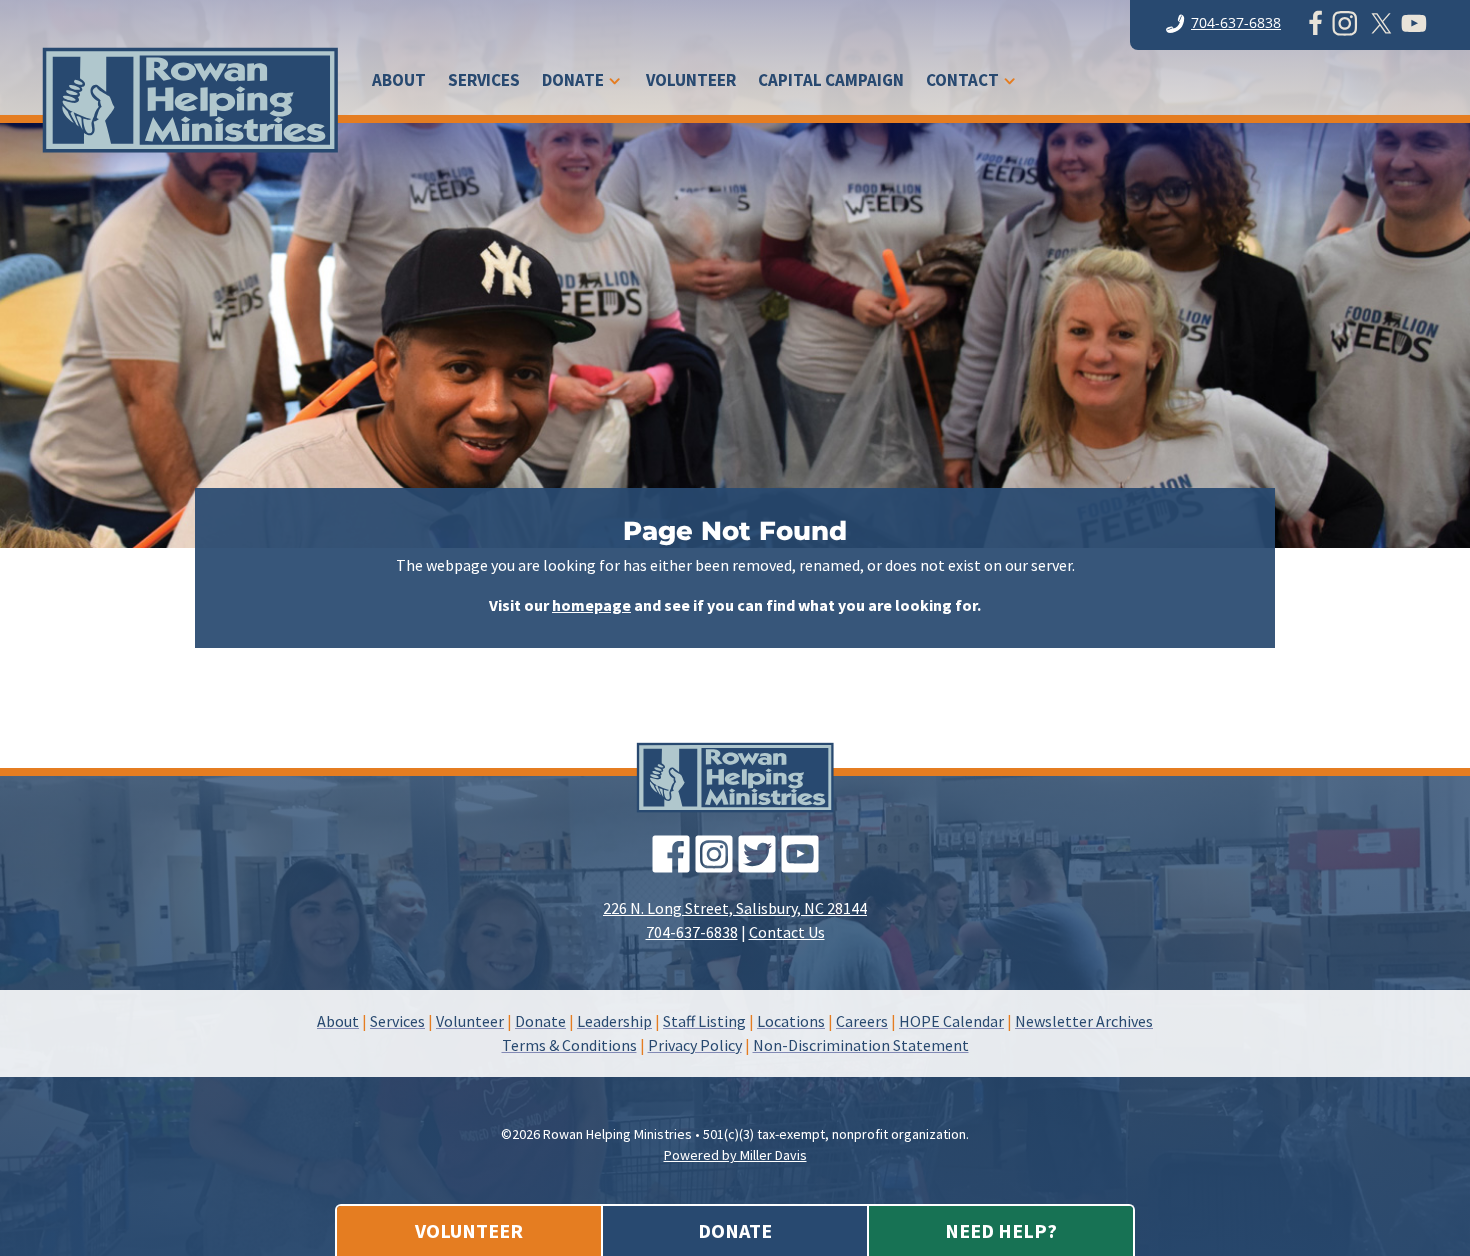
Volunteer (691, 82)
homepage (591, 605)
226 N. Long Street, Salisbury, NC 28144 (735, 908)
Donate (573, 82)
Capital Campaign (831, 82)
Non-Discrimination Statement (861, 1045)
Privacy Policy (695, 1045)
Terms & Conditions (569, 1045)
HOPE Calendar (951, 1021)
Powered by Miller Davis (735, 1155)
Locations (791, 1021)
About (399, 82)
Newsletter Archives (1084, 1021)
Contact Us (787, 932)
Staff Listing (704, 1021)
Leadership (614, 1021)
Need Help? (1001, 1230)
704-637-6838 (1236, 22)
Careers (862, 1021)
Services (484, 82)
